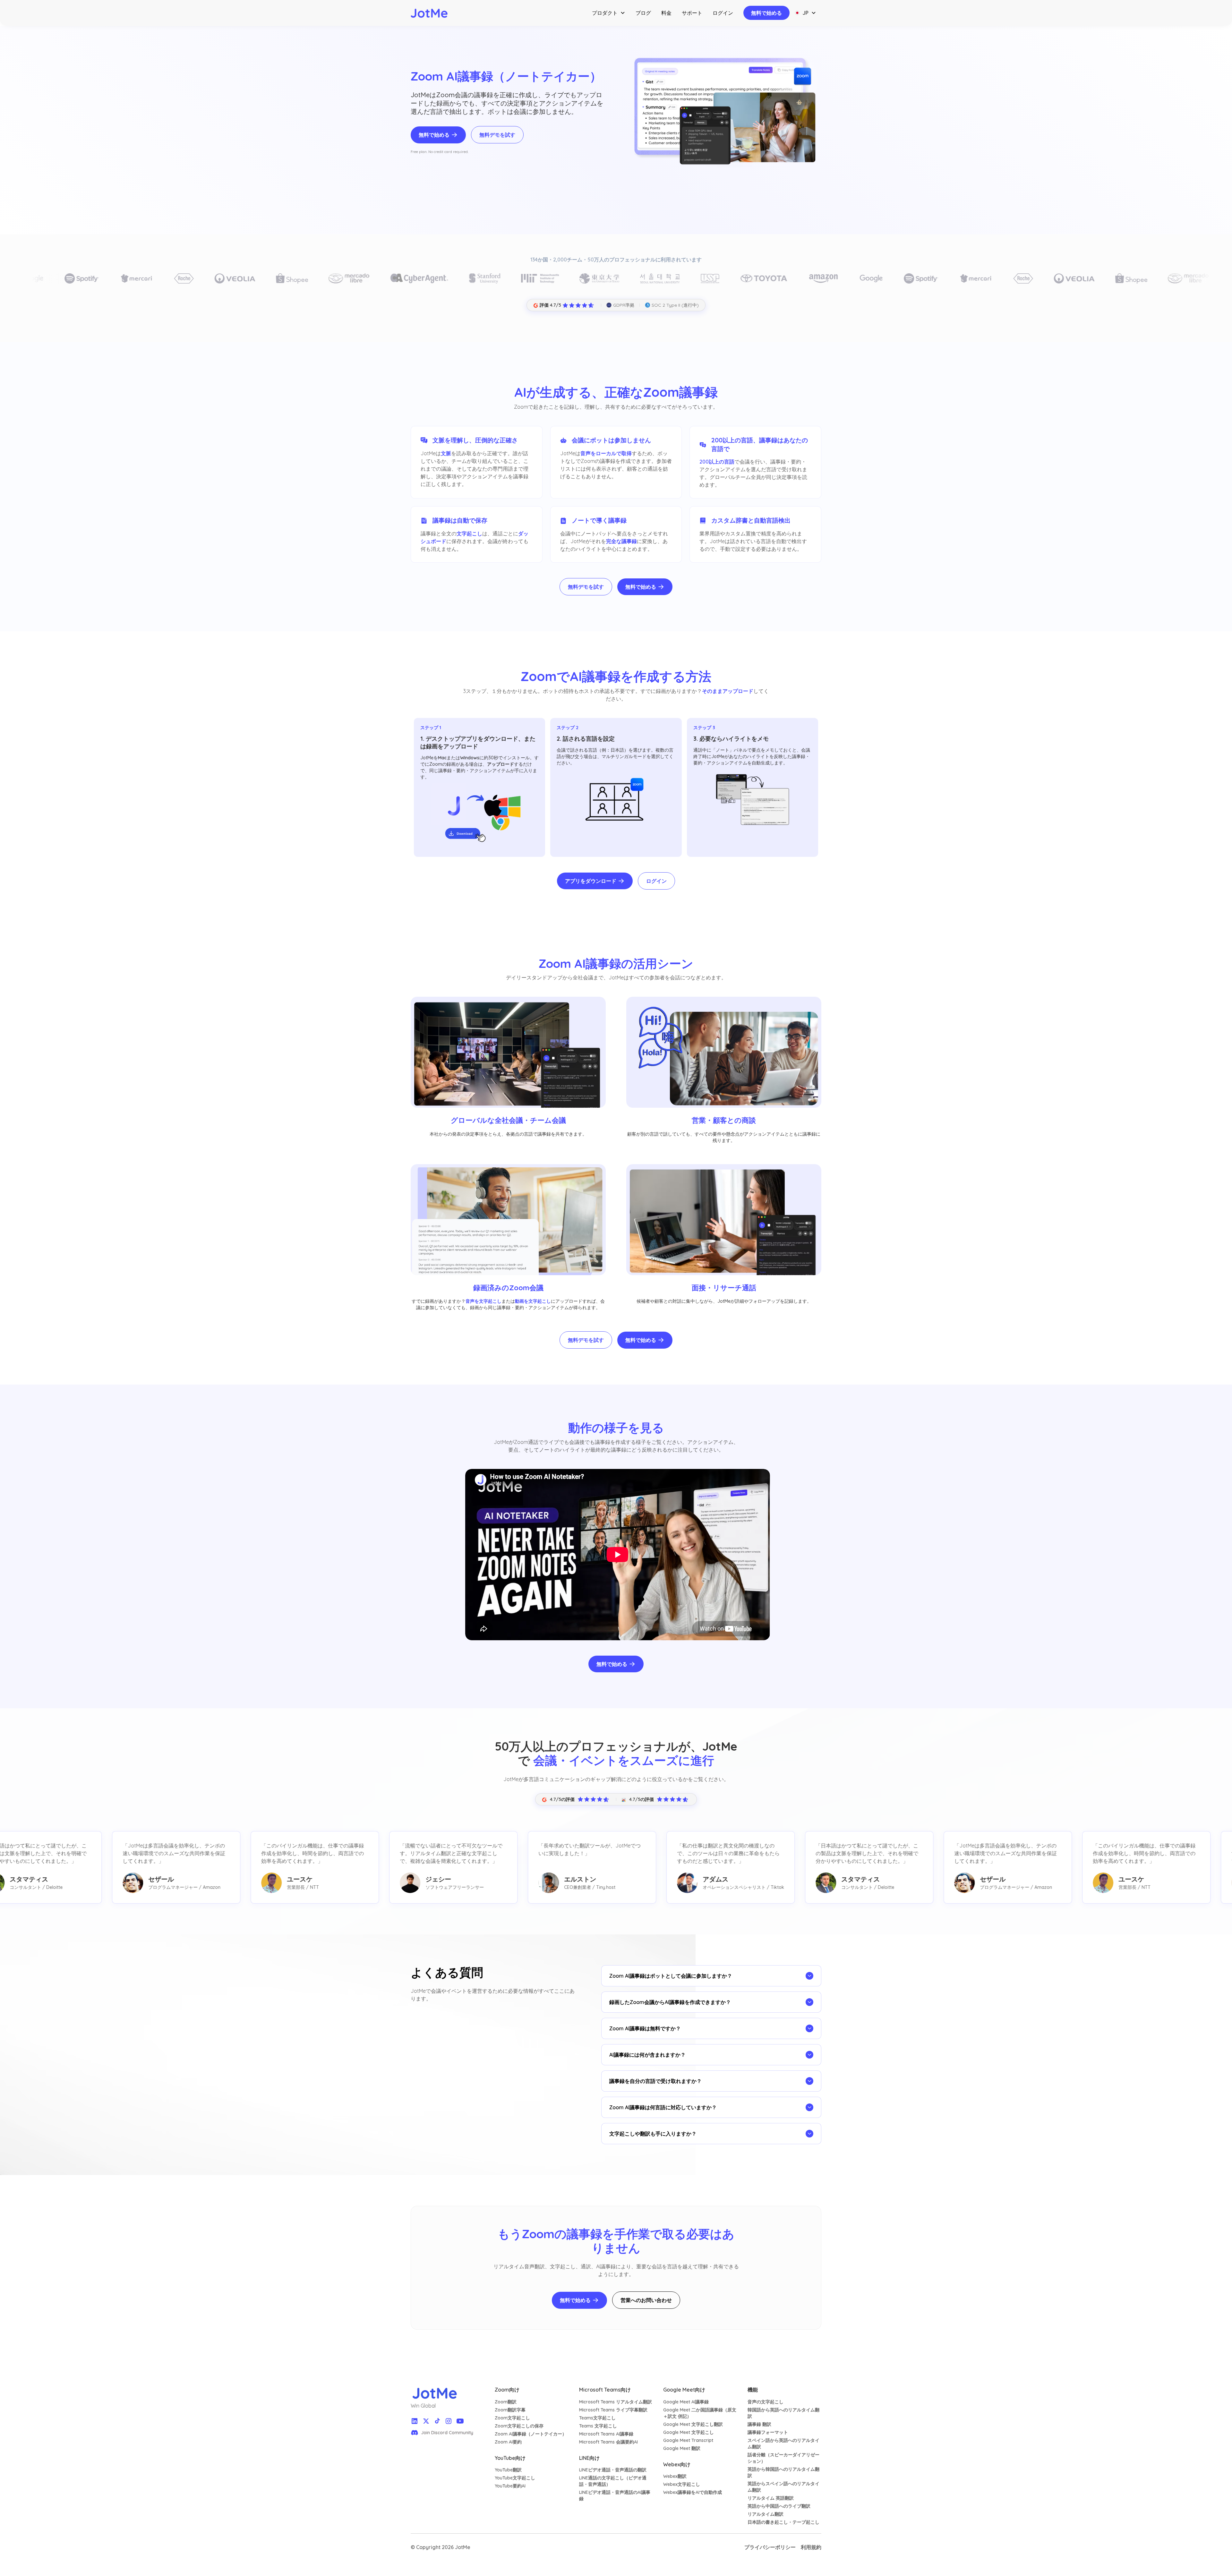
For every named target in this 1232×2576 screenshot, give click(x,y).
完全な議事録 (621, 541)
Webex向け (677, 2464)
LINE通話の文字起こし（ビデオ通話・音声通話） (613, 2481)
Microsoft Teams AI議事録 (606, 2434)
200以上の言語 (717, 462)
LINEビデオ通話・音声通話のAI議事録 (615, 2495)
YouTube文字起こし (515, 2478)
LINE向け (589, 2458)
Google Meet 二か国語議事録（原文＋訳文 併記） (700, 2413)
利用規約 (811, 2547)
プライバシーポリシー (770, 2547)
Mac (442, 758)
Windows (470, 758)
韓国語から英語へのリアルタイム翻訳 (783, 2413)
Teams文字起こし (597, 2418)
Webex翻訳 (675, 2476)
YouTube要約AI (510, 2486)
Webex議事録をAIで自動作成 (693, 2492)
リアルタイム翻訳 (766, 2514)
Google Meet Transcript (688, 2440)
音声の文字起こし (766, 2402)
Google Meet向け (684, 2390)
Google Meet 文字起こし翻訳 (693, 2424)
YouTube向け (510, 2458)
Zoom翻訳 (506, 2402)
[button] (609, 13)
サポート (692, 13)
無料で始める (766, 13)
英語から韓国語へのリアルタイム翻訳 (783, 2472)
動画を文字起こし (533, 1301)
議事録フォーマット (768, 2432)
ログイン (723, 13)
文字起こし (469, 533)
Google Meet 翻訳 (682, 2448)
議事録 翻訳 (759, 2424)
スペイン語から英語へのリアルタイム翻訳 (783, 2444)
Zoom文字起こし (512, 2418)
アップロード (501, 764)
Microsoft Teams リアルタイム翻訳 (616, 2402)
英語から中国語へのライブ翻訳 (779, 2506)
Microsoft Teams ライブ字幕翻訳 (613, 2410)
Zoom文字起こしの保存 (519, 2426)
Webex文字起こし (682, 2484)
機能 (753, 2390)
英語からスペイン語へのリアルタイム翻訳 (783, 2487)
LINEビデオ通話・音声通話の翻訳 (613, 2470)
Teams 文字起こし (598, 2426)
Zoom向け (507, 2390)
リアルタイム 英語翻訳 (771, 2498)
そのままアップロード (728, 691)
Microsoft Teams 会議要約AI (608, 2442)
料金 (666, 13)
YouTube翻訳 (508, 2470)
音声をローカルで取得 (606, 453)
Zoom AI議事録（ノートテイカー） (531, 2434)
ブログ (643, 13)
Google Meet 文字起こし (689, 2432)
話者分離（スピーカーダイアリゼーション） (783, 2458)
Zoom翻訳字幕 (510, 2410)
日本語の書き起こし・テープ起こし (783, 2522)
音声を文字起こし (483, 1301)
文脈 (446, 453)
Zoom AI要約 (508, 2442)
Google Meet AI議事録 (686, 2402)
